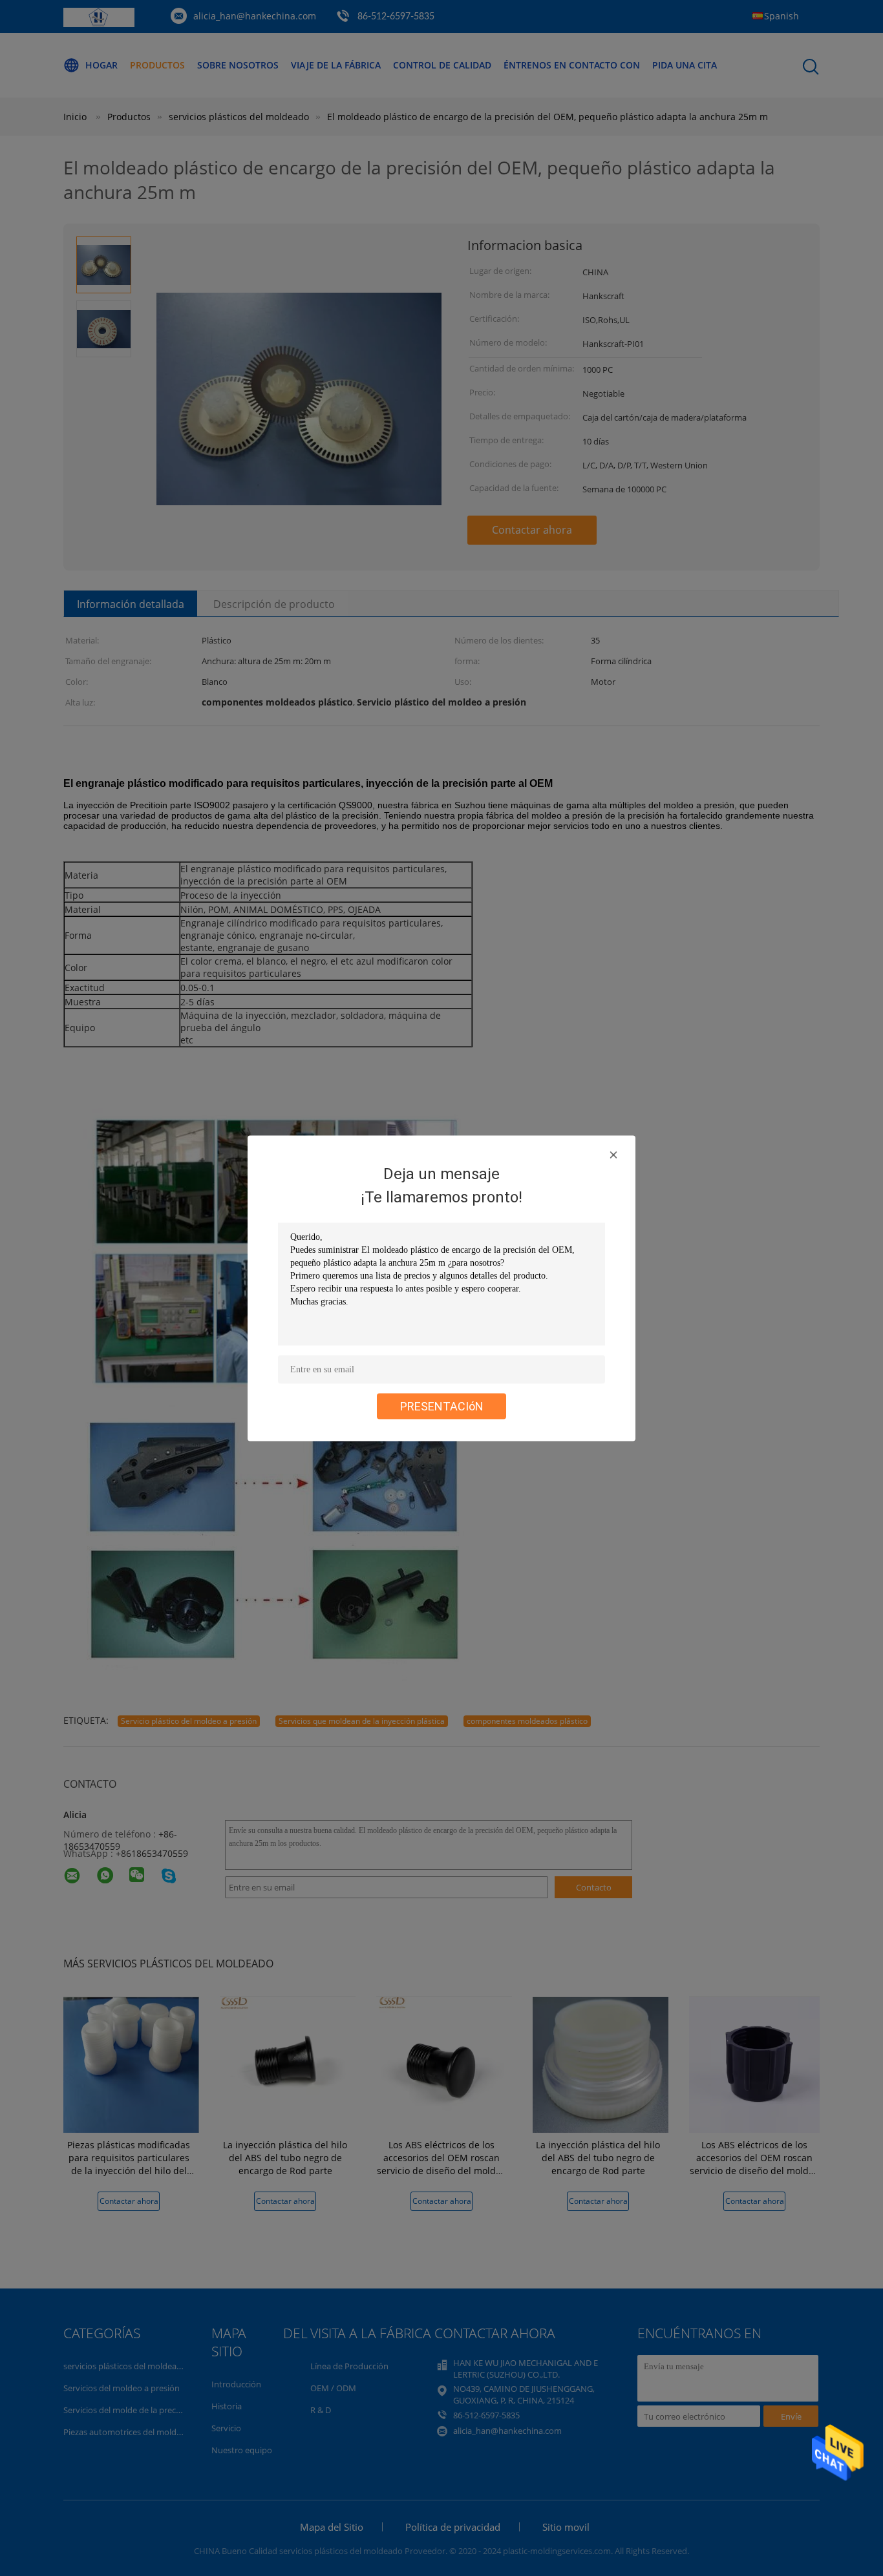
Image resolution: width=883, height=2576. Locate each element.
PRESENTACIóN (442, 1406)
